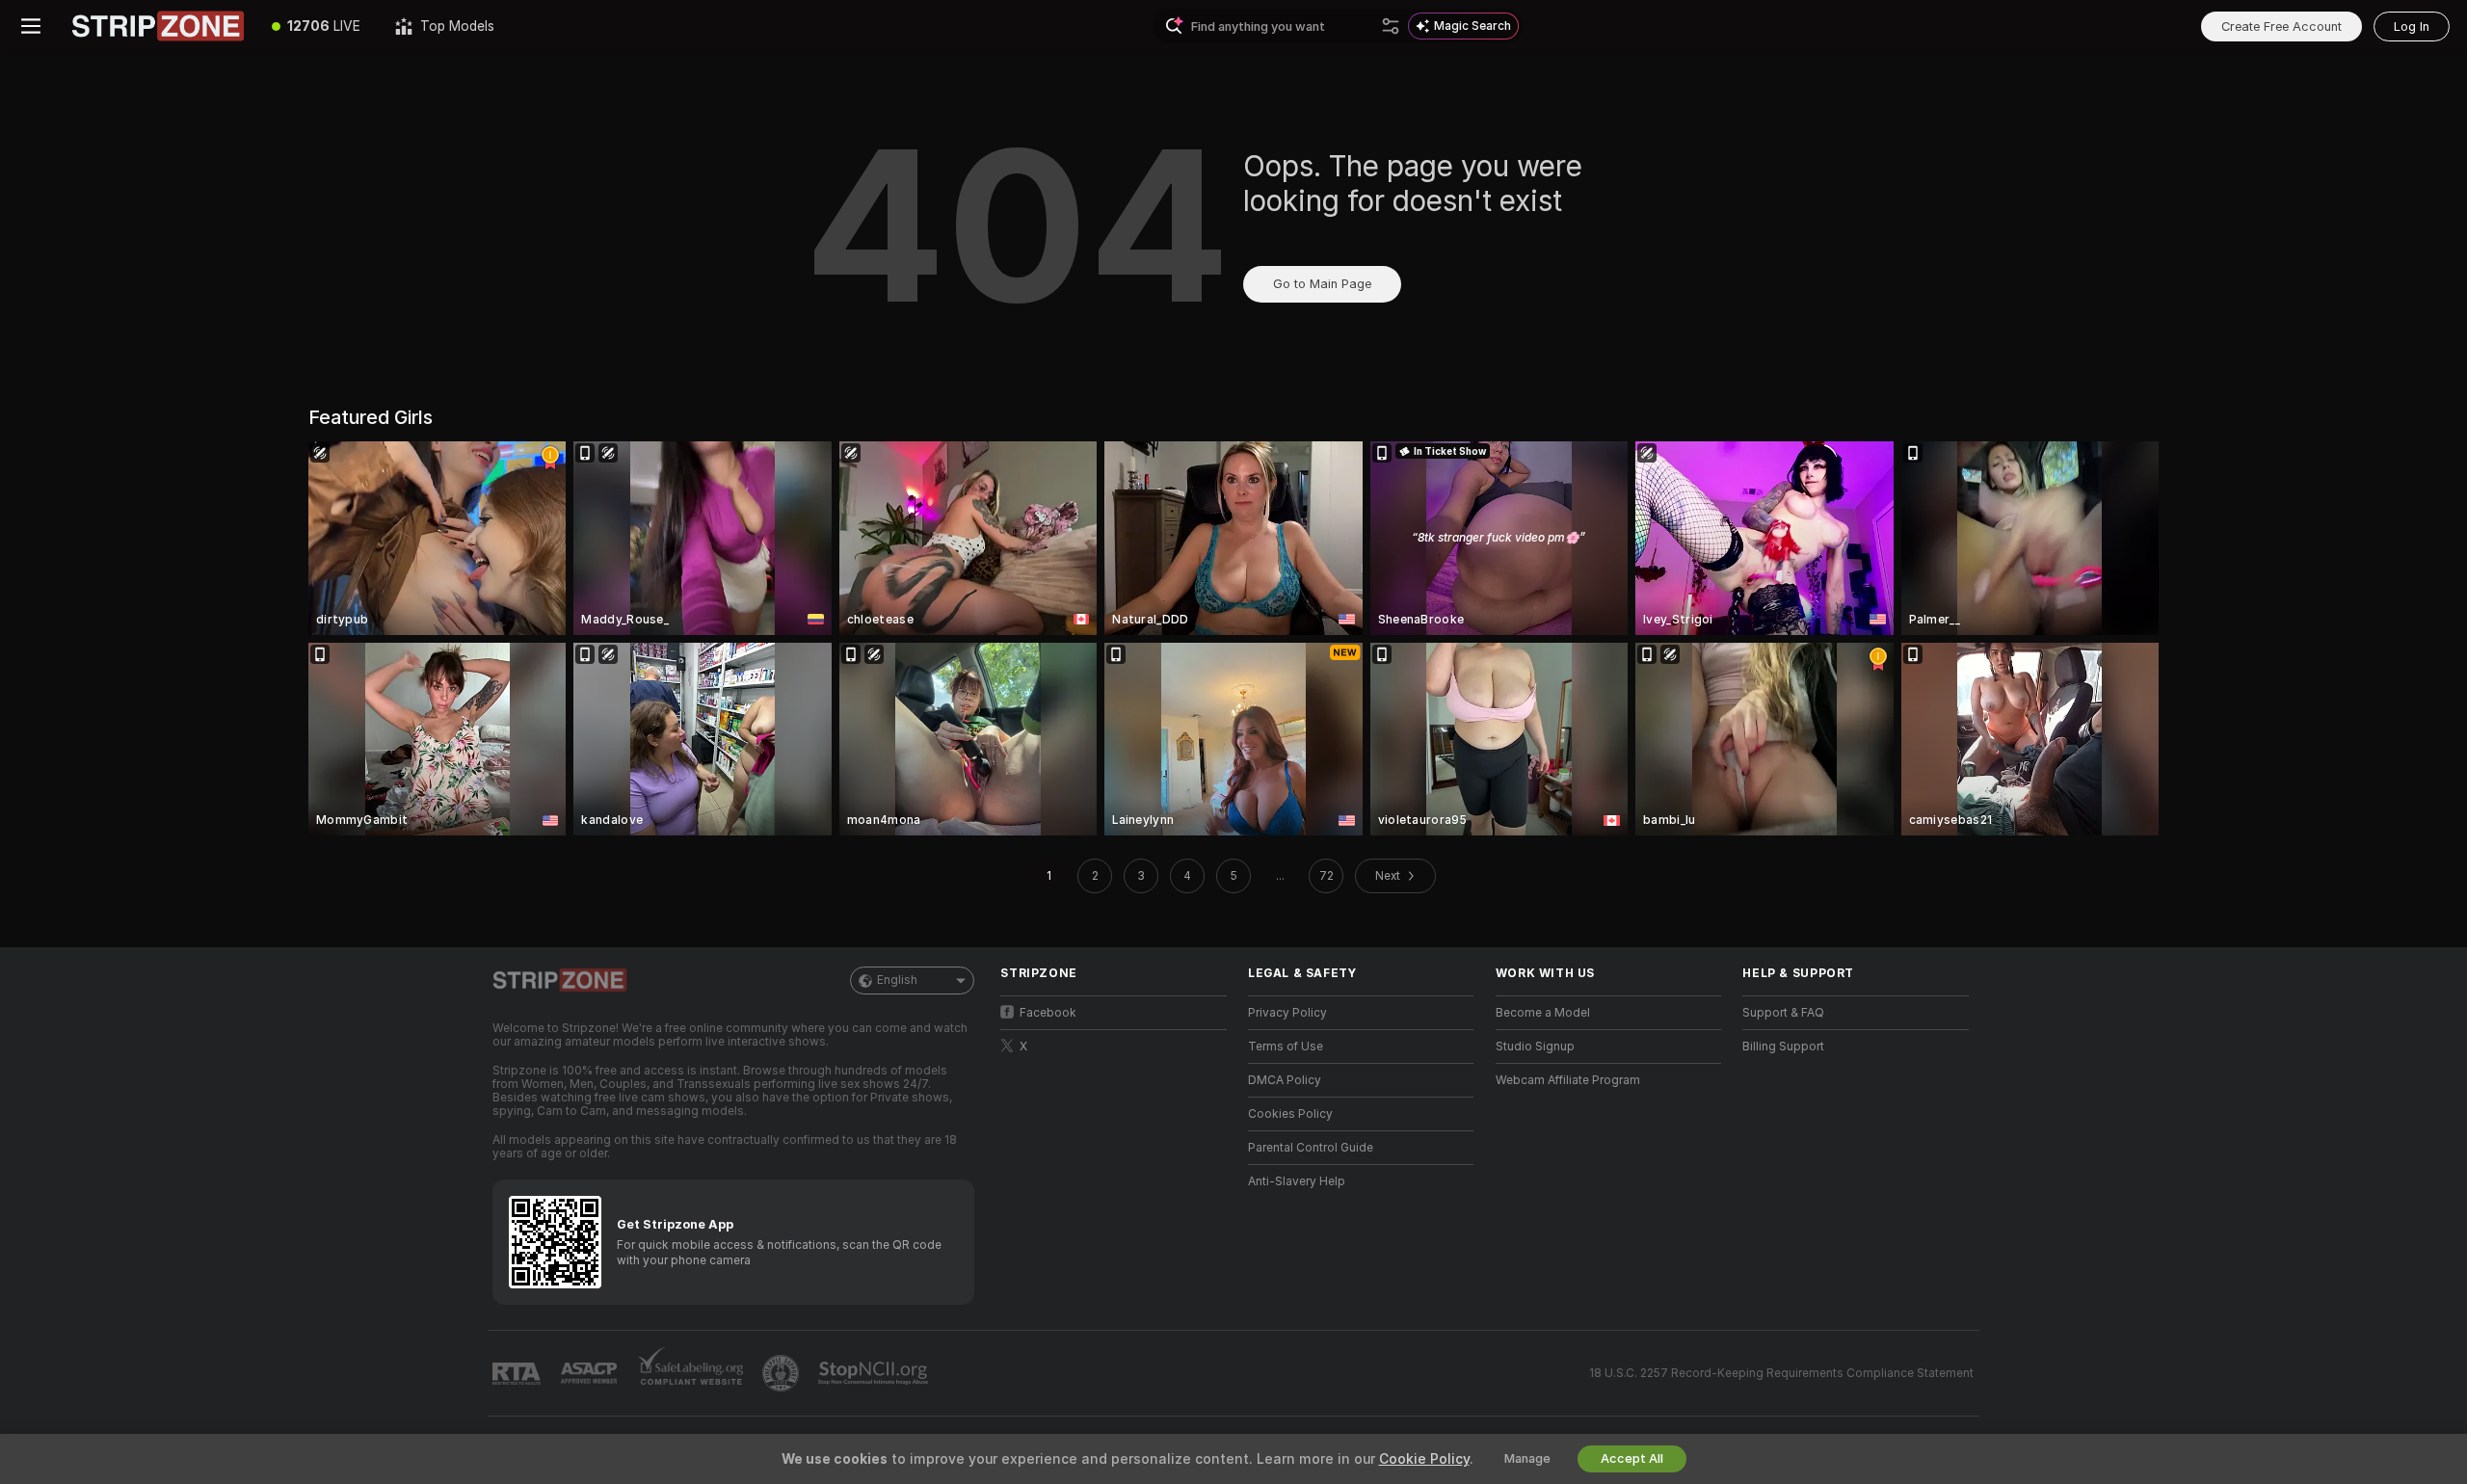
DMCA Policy (1285, 1080)
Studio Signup (1535, 1047)
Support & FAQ (1783, 1013)
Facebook (1048, 1013)
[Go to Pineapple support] (783, 1373)
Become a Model (1543, 1013)
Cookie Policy (1424, 1459)
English (897, 980)
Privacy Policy (1287, 1013)
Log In (2412, 26)
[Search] (1391, 26)
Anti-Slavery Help (1297, 1181)
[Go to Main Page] (158, 26)
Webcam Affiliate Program (1568, 1080)
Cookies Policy (1290, 1114)
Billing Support (1783, 1047)
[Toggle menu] (31, 26)
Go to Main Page (1322, 284)
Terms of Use (1286, 1047)
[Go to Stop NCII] (875, 1373)
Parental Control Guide (1311, 1148)
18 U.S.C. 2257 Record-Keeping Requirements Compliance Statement (1781, 1373)
